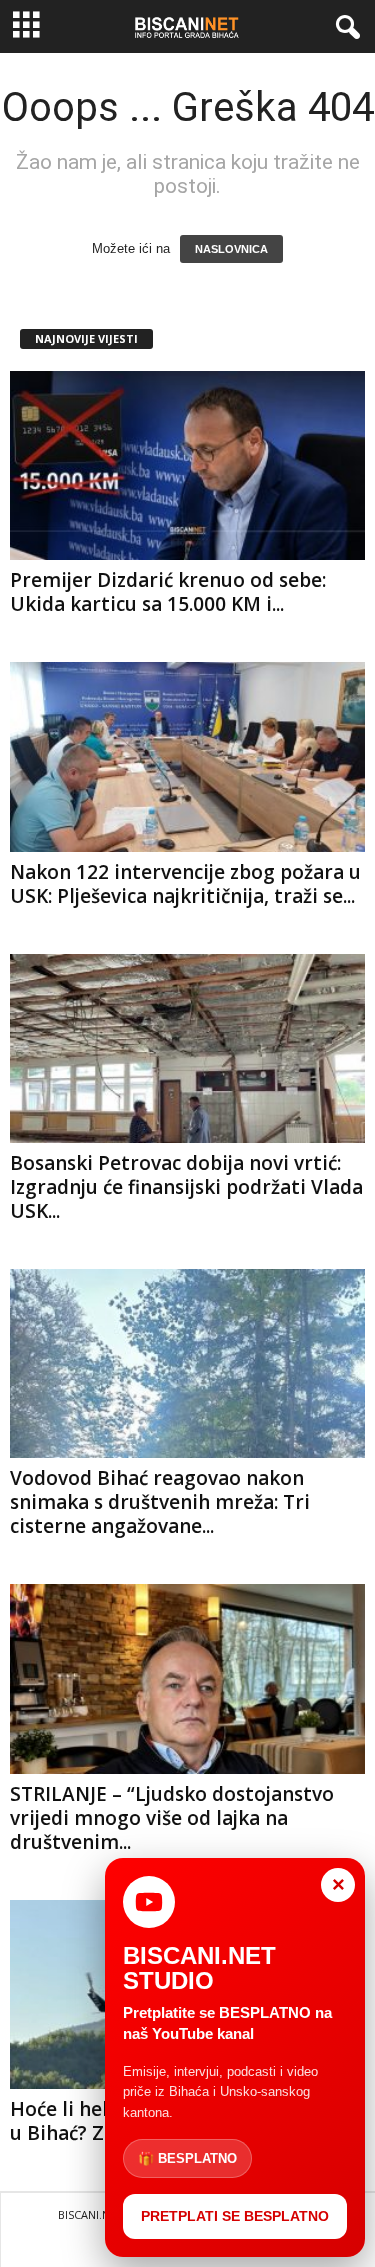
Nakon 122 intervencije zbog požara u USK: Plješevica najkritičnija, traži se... (185, 884)
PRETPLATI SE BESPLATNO (235, 2216)
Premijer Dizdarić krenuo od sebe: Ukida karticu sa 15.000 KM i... (168, 592)
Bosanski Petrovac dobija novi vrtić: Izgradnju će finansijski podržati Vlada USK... (186, 1187)
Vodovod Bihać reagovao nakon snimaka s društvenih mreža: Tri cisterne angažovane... (160, 1502)
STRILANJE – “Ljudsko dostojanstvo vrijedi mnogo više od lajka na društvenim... (172, 1818)
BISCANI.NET (90, 2214)
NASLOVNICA (231, 249)
